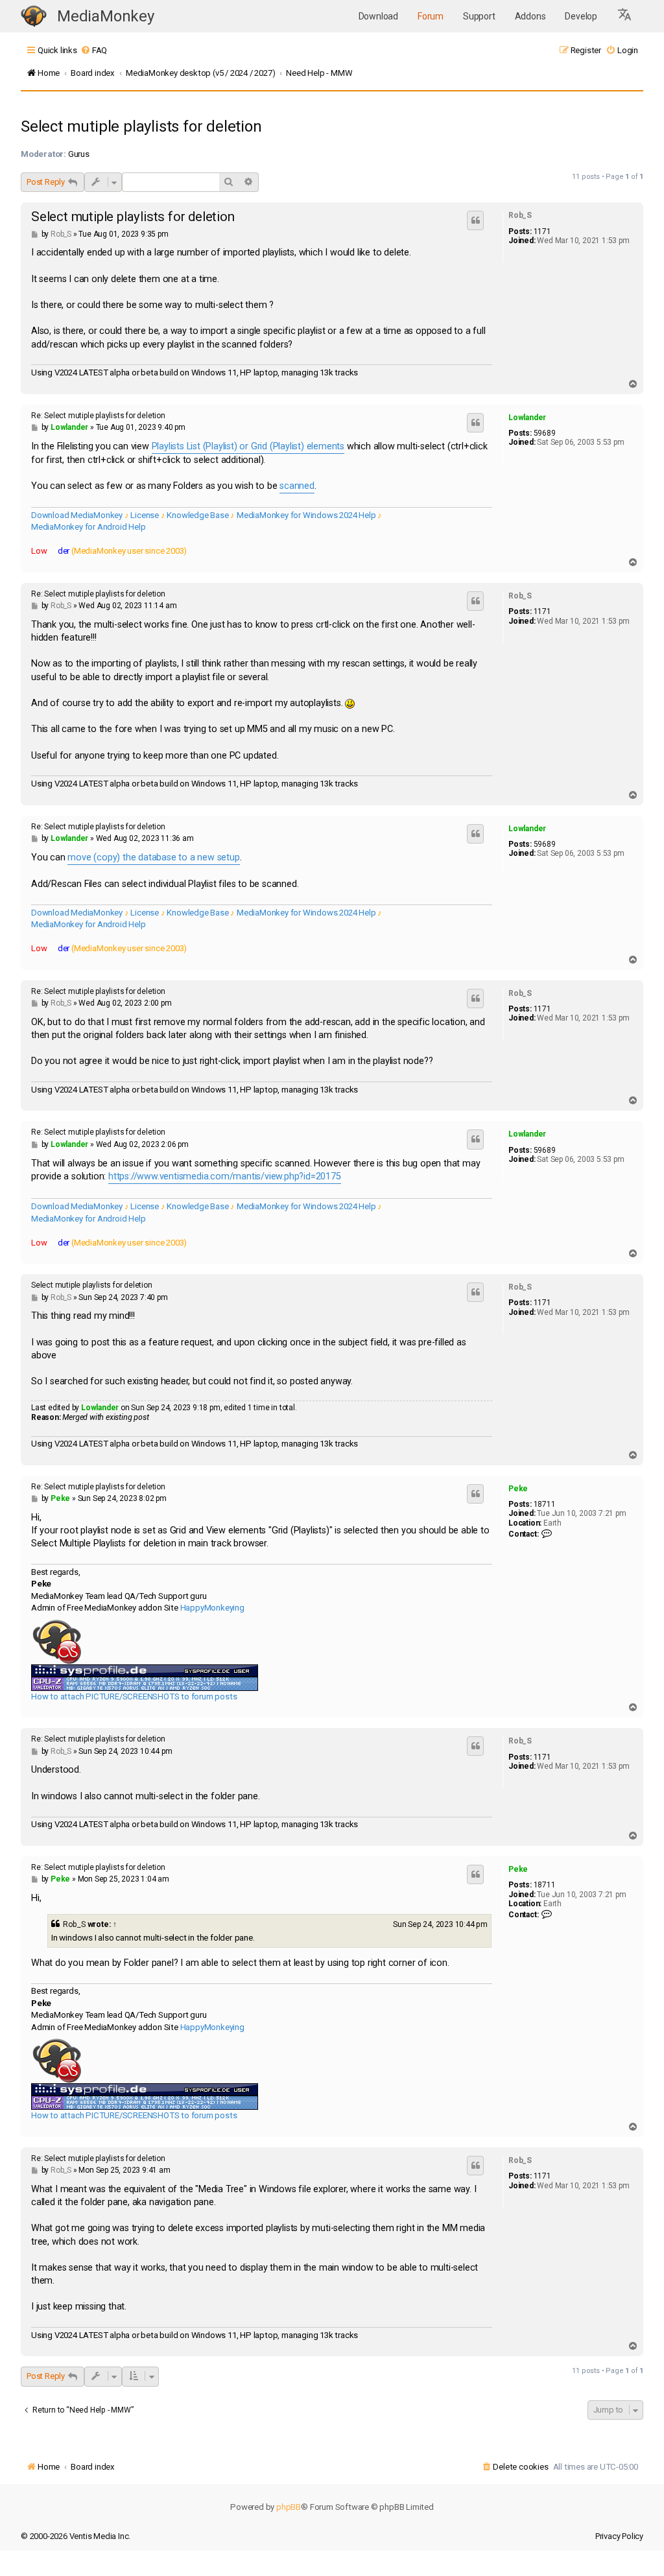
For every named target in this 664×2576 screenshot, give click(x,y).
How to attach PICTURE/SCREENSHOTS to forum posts (134, 1696)
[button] (625, 16)
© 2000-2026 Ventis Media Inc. (76, 2536)
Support (479, 16)
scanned (297, 486)
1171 (542, 231)
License (145, 515)
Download (378, 16)
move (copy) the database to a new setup (153, 857)
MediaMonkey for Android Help (88, 527)
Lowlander (527, 418)
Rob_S (520, 215)
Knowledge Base (197, 515)
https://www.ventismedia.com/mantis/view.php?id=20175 (225, 1176)
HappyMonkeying (212, 1608)
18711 (545, 1504)
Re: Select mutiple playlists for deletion (98, 416)
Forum (431, 16)
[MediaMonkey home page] (34, 17)
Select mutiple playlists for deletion (141, 126)
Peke (518, 1489)
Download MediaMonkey (77, 515)
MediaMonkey (106, 16)
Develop (581, 16)
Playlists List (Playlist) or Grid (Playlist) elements (248, 446)
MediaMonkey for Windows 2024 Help (306, 515)
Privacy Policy (619, 2536)
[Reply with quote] (475, 220)
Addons (530, 16)
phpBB (289, 2507)
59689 (545, 433)
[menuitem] (94, 50)
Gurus (79, 154)
